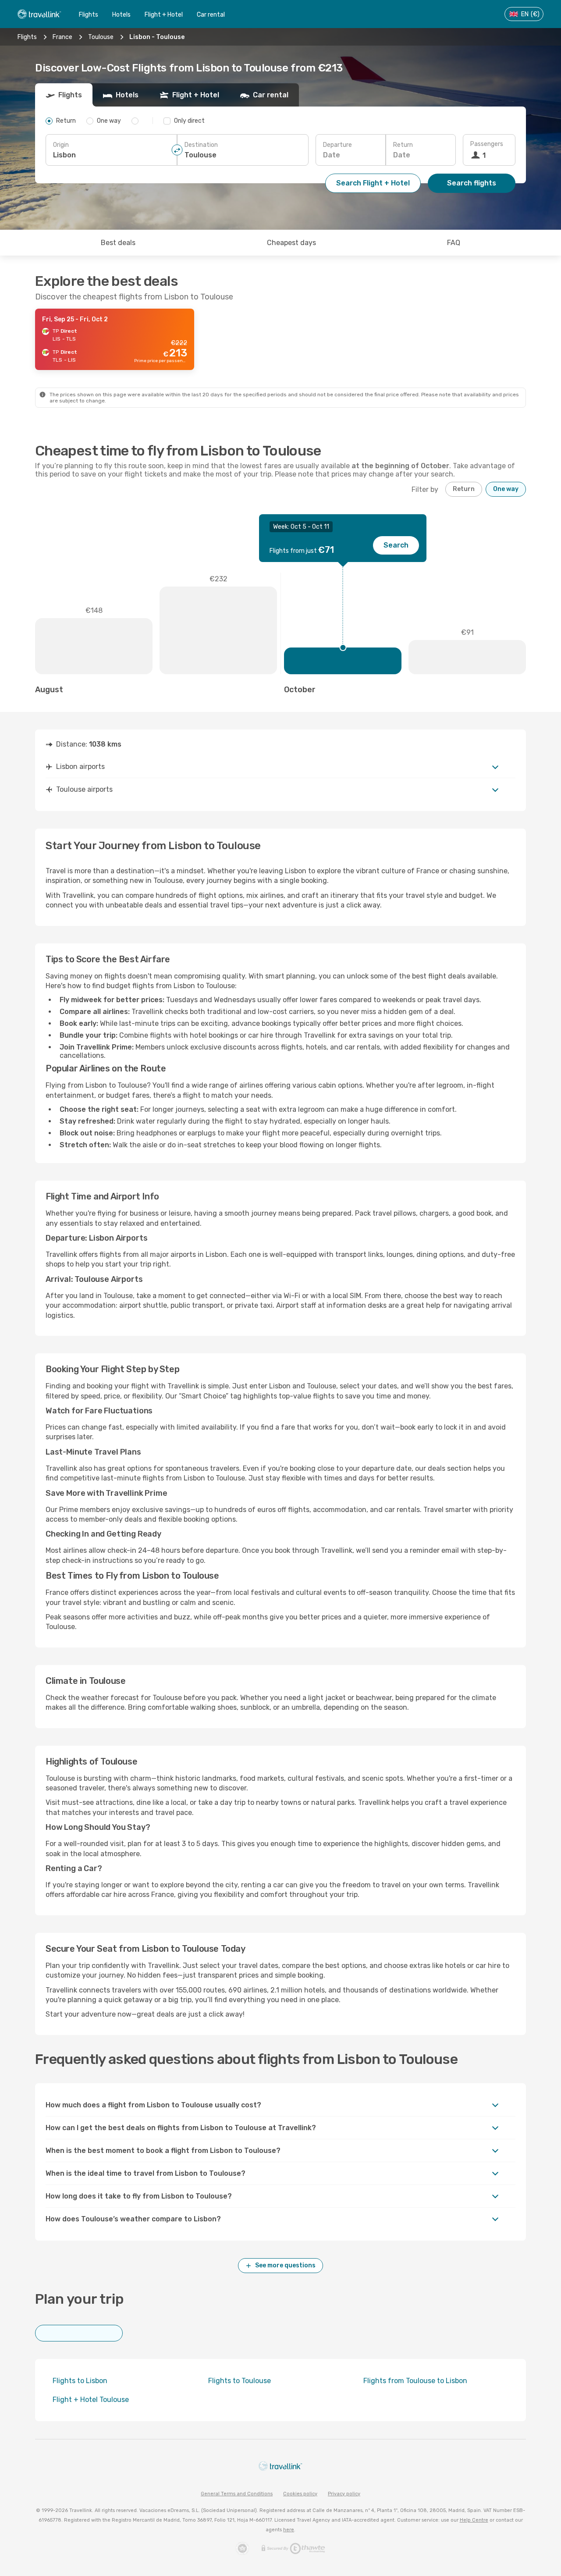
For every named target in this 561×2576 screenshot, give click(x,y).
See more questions (285, 2265)
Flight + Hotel (164, 15)
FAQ (454, 243)
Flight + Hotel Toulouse (91, 2400)
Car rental (211, 15)
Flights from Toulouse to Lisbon (415, 2381)
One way (506, 489)
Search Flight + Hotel (373, 183)
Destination (201, 145)
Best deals (118, 243)
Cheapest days (291, 243)
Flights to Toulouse (240, 2381)
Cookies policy (300, 2494)
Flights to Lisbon (80, 2381)
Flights (89, 15)
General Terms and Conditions (237, 2494)
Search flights (472, 183)
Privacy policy (344, 2494)
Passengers (487, 144)
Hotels (121, 15)
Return (403, 145)
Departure (337, 145)
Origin (61, 145)
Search (396, 545)
